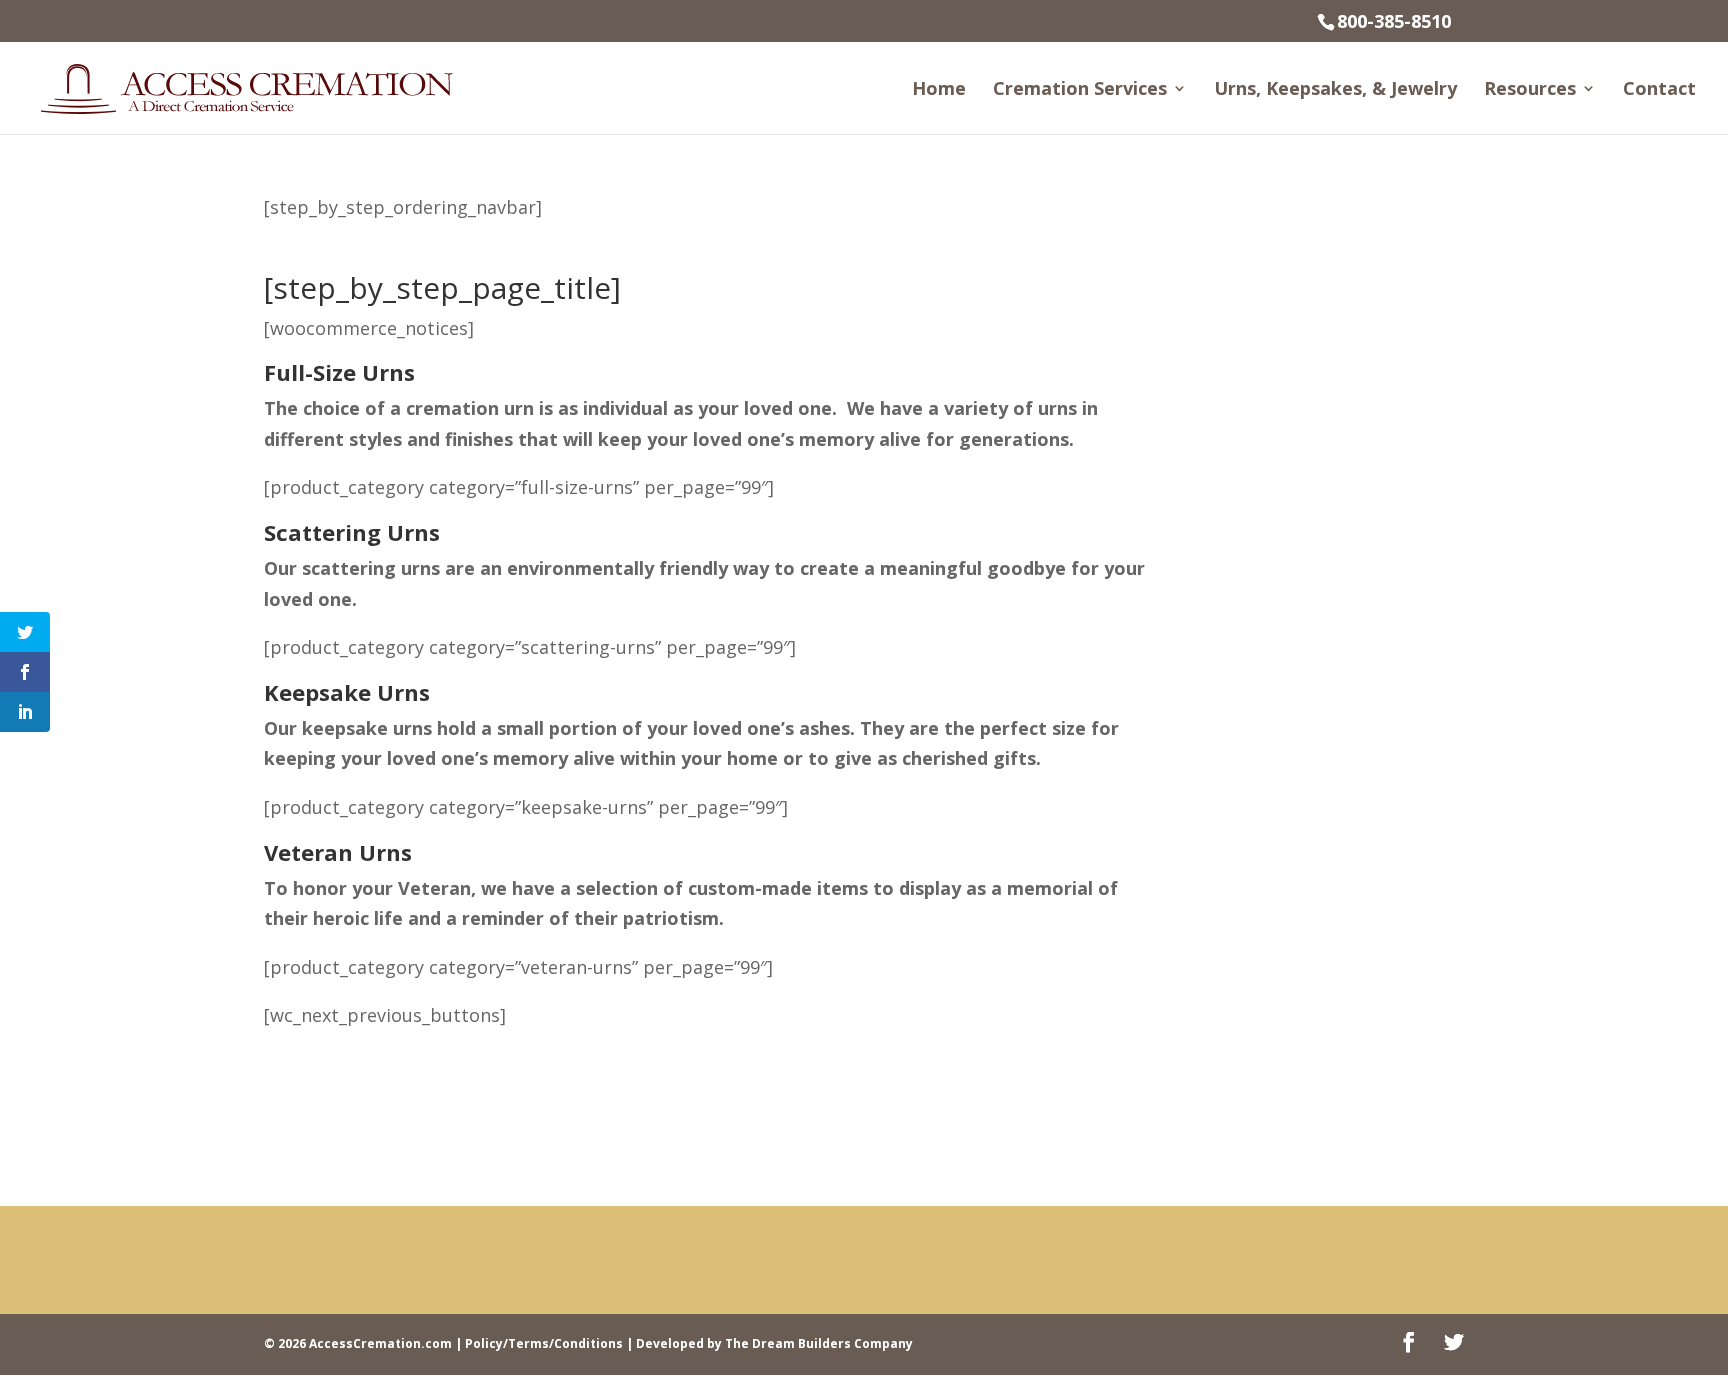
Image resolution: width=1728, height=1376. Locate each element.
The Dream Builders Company (819, 1343)
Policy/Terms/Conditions (544, 1343)
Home (939, 90)
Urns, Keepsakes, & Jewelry (1335, 90)
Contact (1659, 90)
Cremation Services (1080, 90)
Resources (1530, 90)
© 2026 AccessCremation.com (358, 1343)
